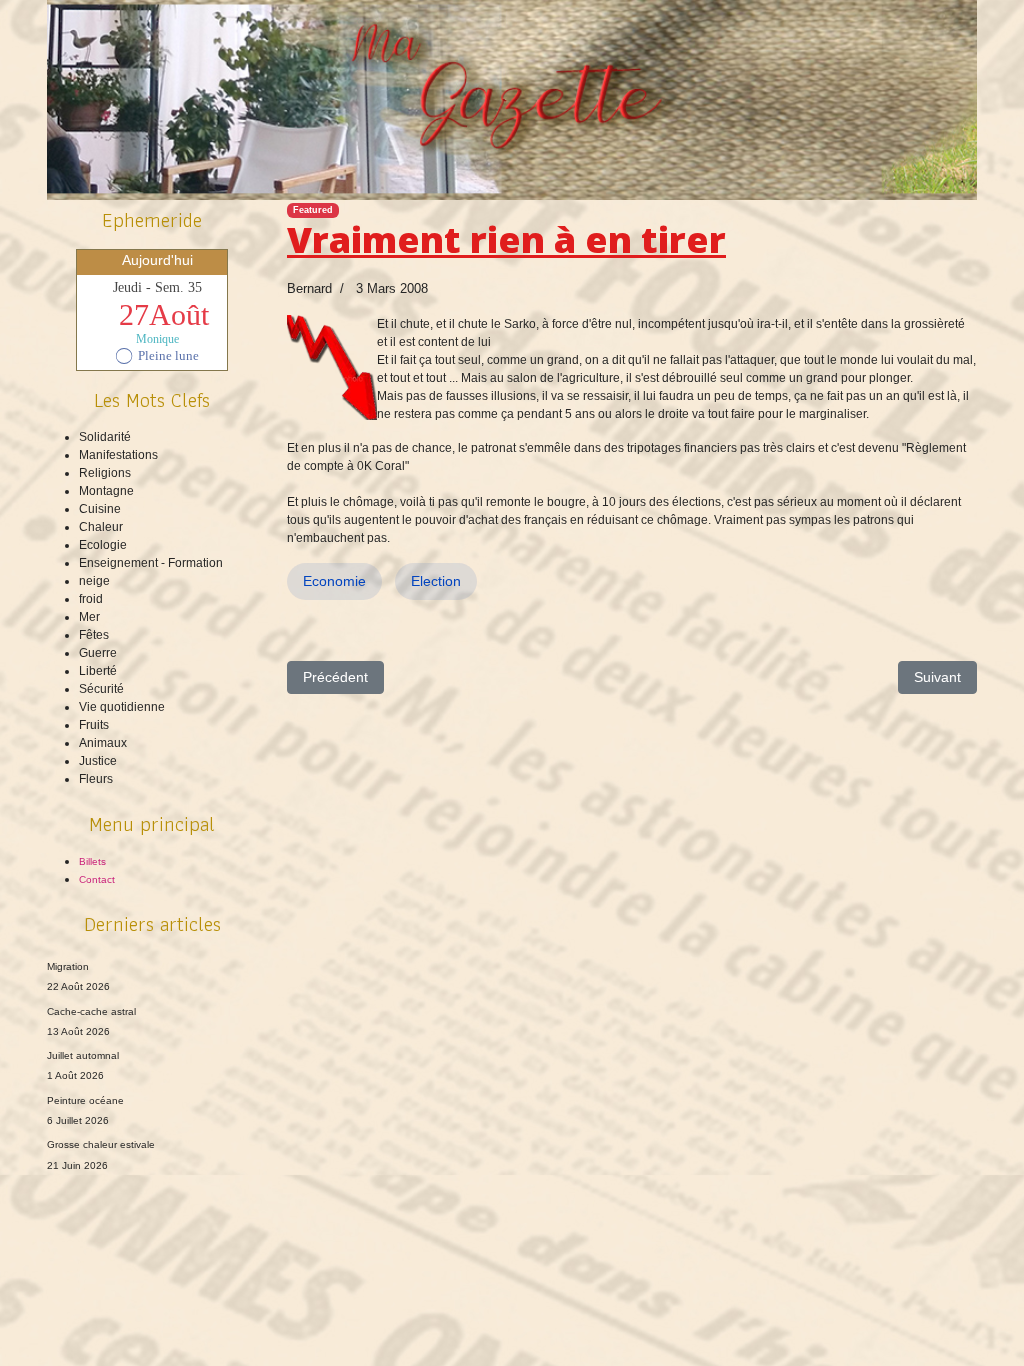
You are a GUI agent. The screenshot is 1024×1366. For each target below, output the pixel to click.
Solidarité (105, 437)
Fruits (94, 725)
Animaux (103, 743)
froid (91, 599)
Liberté (98, 671)
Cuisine (100, 509)
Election (436, 581)
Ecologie (103, 545)
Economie (334, 581)
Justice (98, 761)
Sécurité (101, 689)
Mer (89, 617)
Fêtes (94, 635)
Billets (92, 861)
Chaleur (101, 527)
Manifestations (118, 455)
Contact (97, 879)
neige (94, 581)
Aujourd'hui (157, 260)
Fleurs (96, 779)
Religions (105, 473)
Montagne (106, 491)
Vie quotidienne (122, 707)
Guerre (98, 653)
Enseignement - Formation (151, 563)
